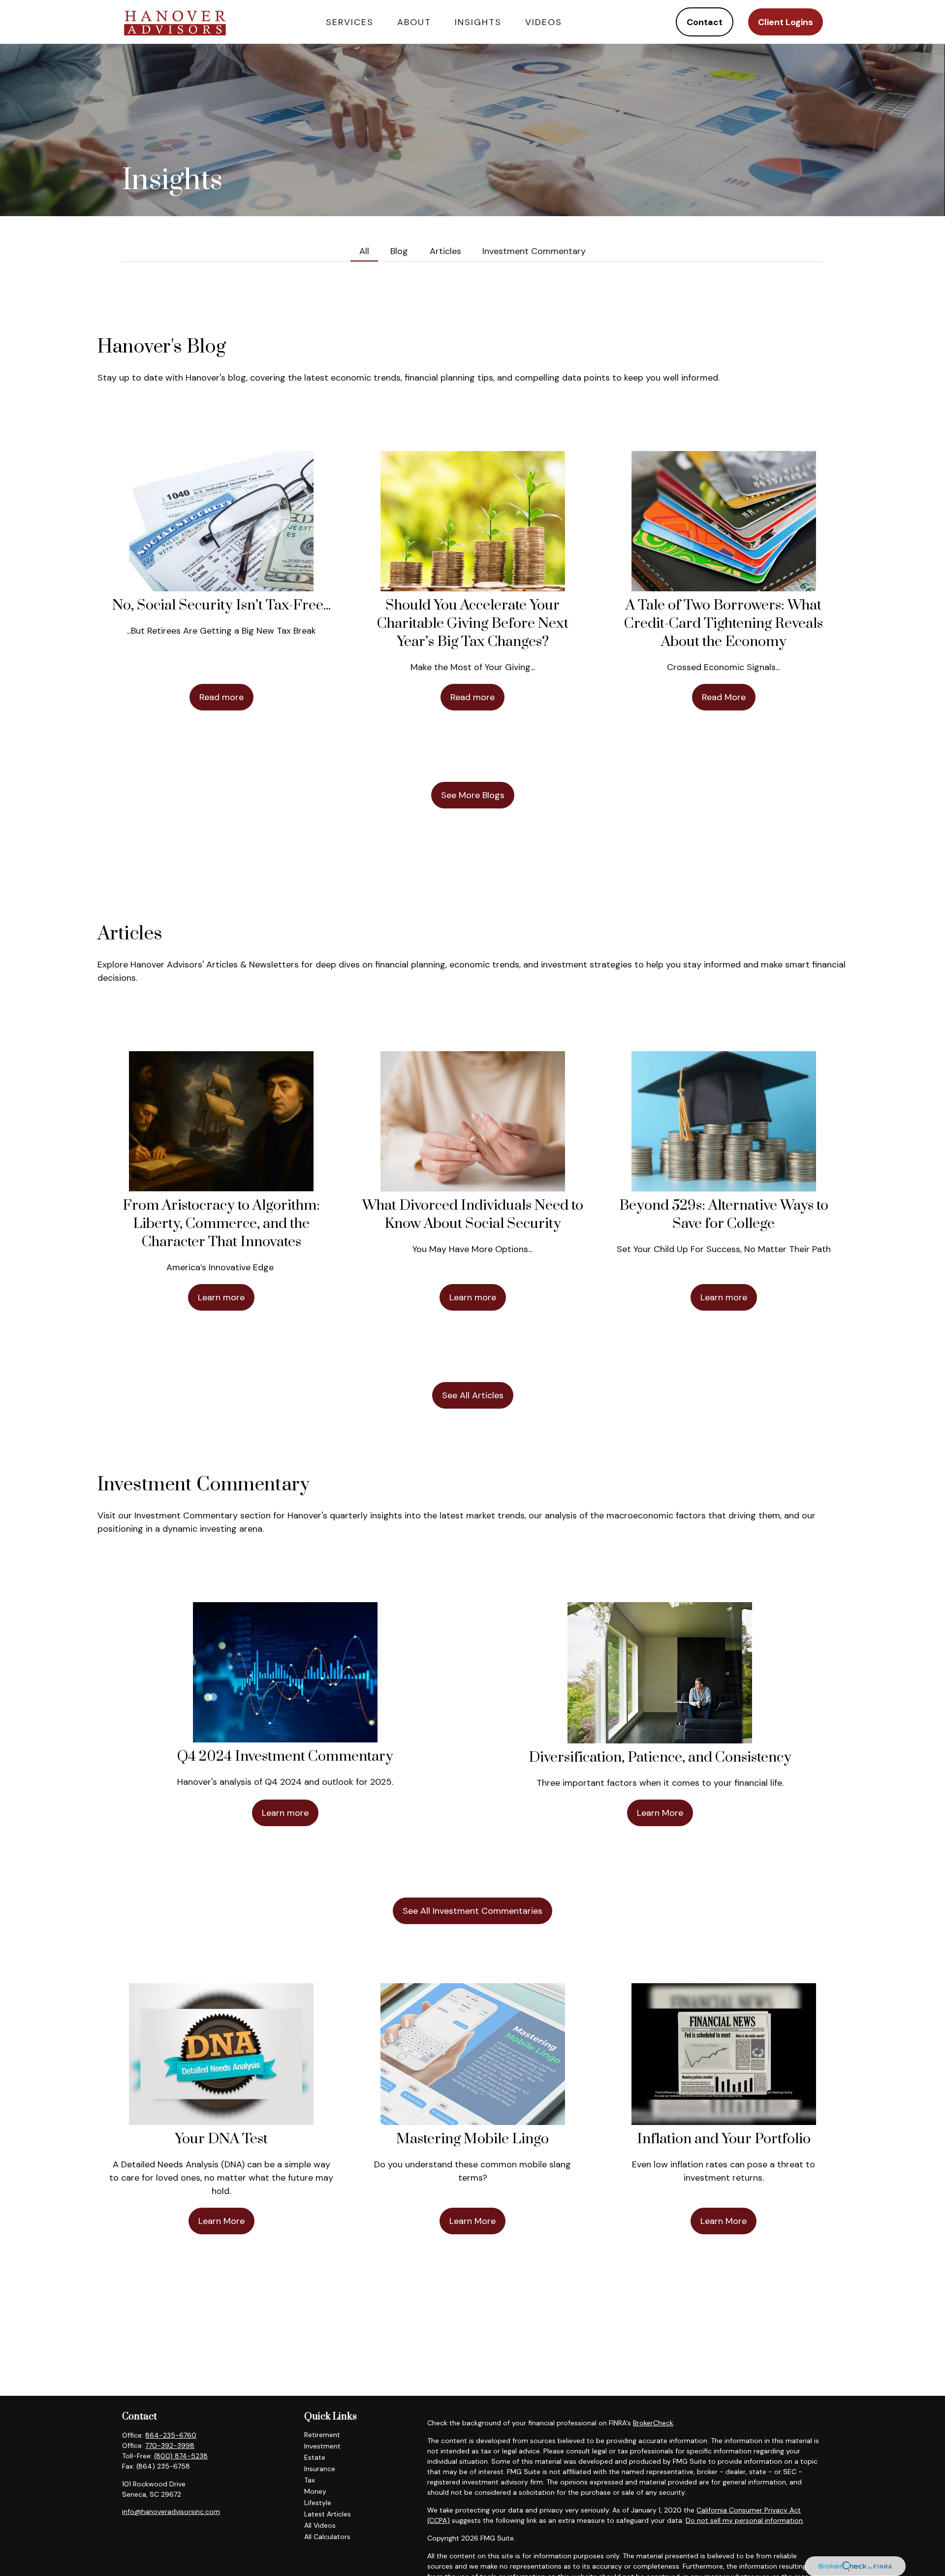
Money (315, 2491)
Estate (315, 2457)
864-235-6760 (171, 2435)
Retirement (322, 2435)
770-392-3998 (170, 2446)
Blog (399, 251)
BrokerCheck (653, 2423)
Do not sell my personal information (744, 2520)
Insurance (320, 2469)
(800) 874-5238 (181, 2456)
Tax (310, 2480)
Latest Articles (328, 2514)
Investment (322, 2446)
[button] (350, 22)
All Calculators (327, 2537)
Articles (445, 251)
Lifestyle (318, 2503)
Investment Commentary (534, 251)
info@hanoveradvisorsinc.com (171, 2512)
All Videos (320, 2525)
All (364, 251)
